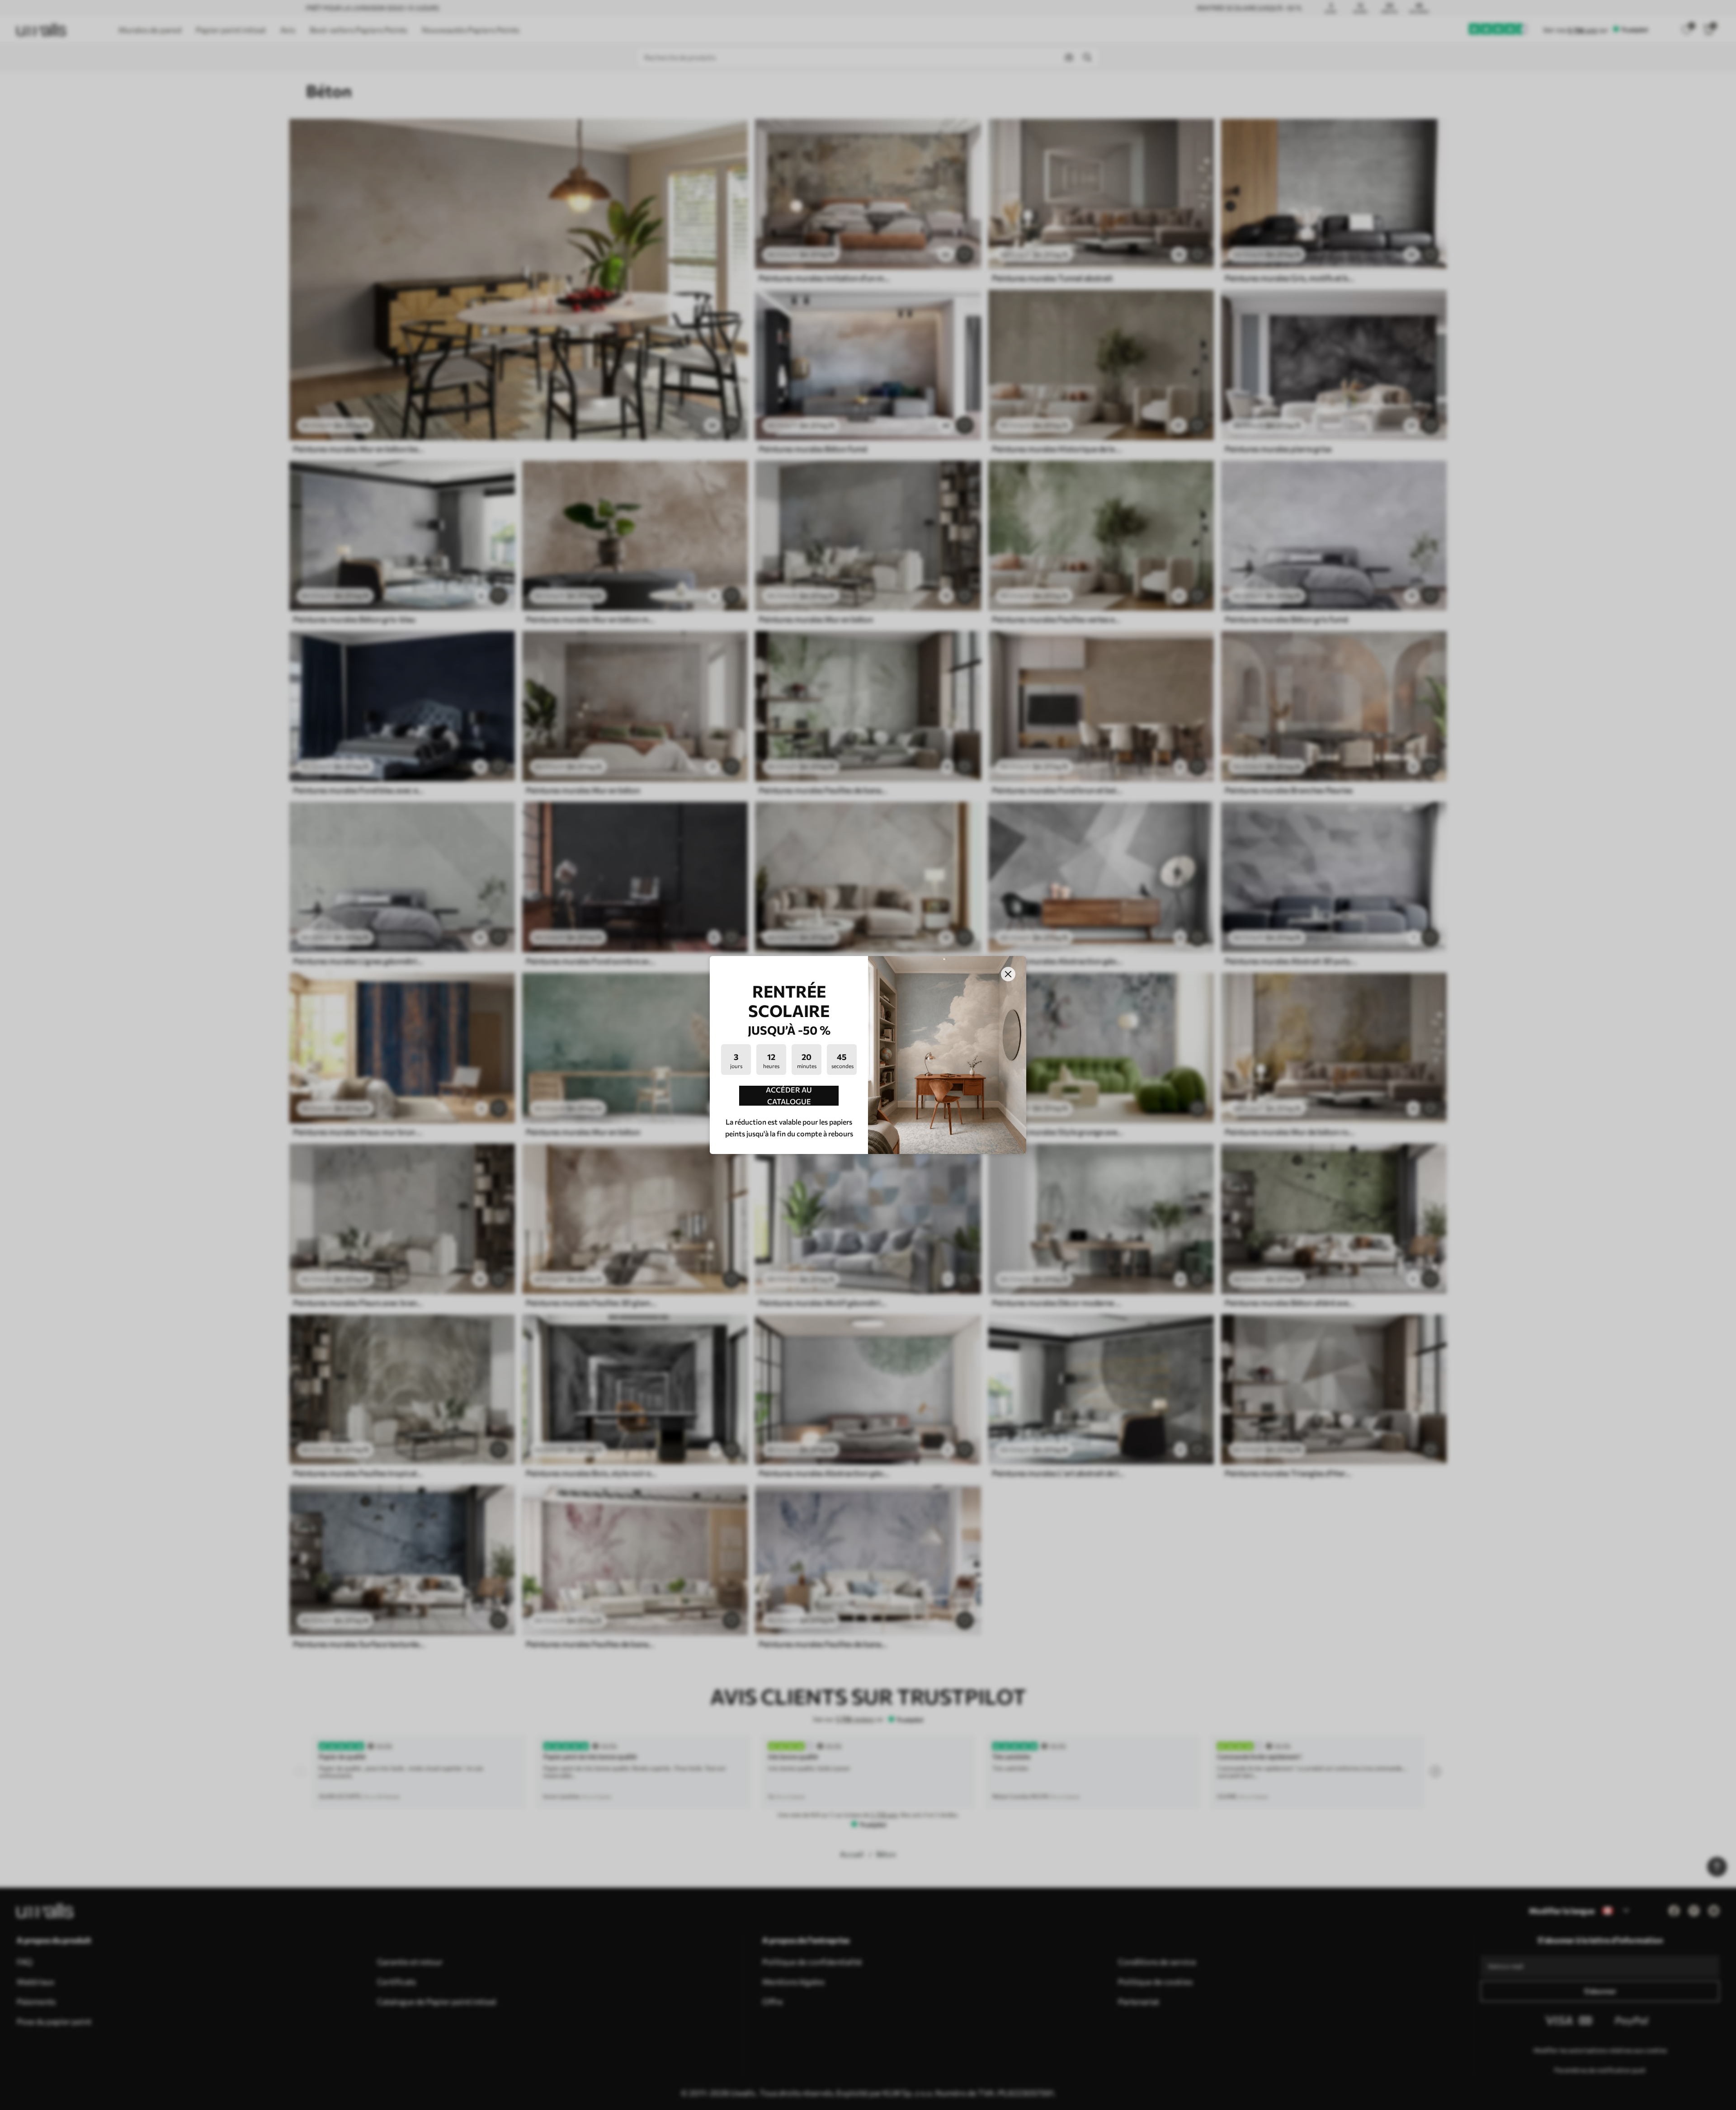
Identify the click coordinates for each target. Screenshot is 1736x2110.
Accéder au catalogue (789, 1096)
